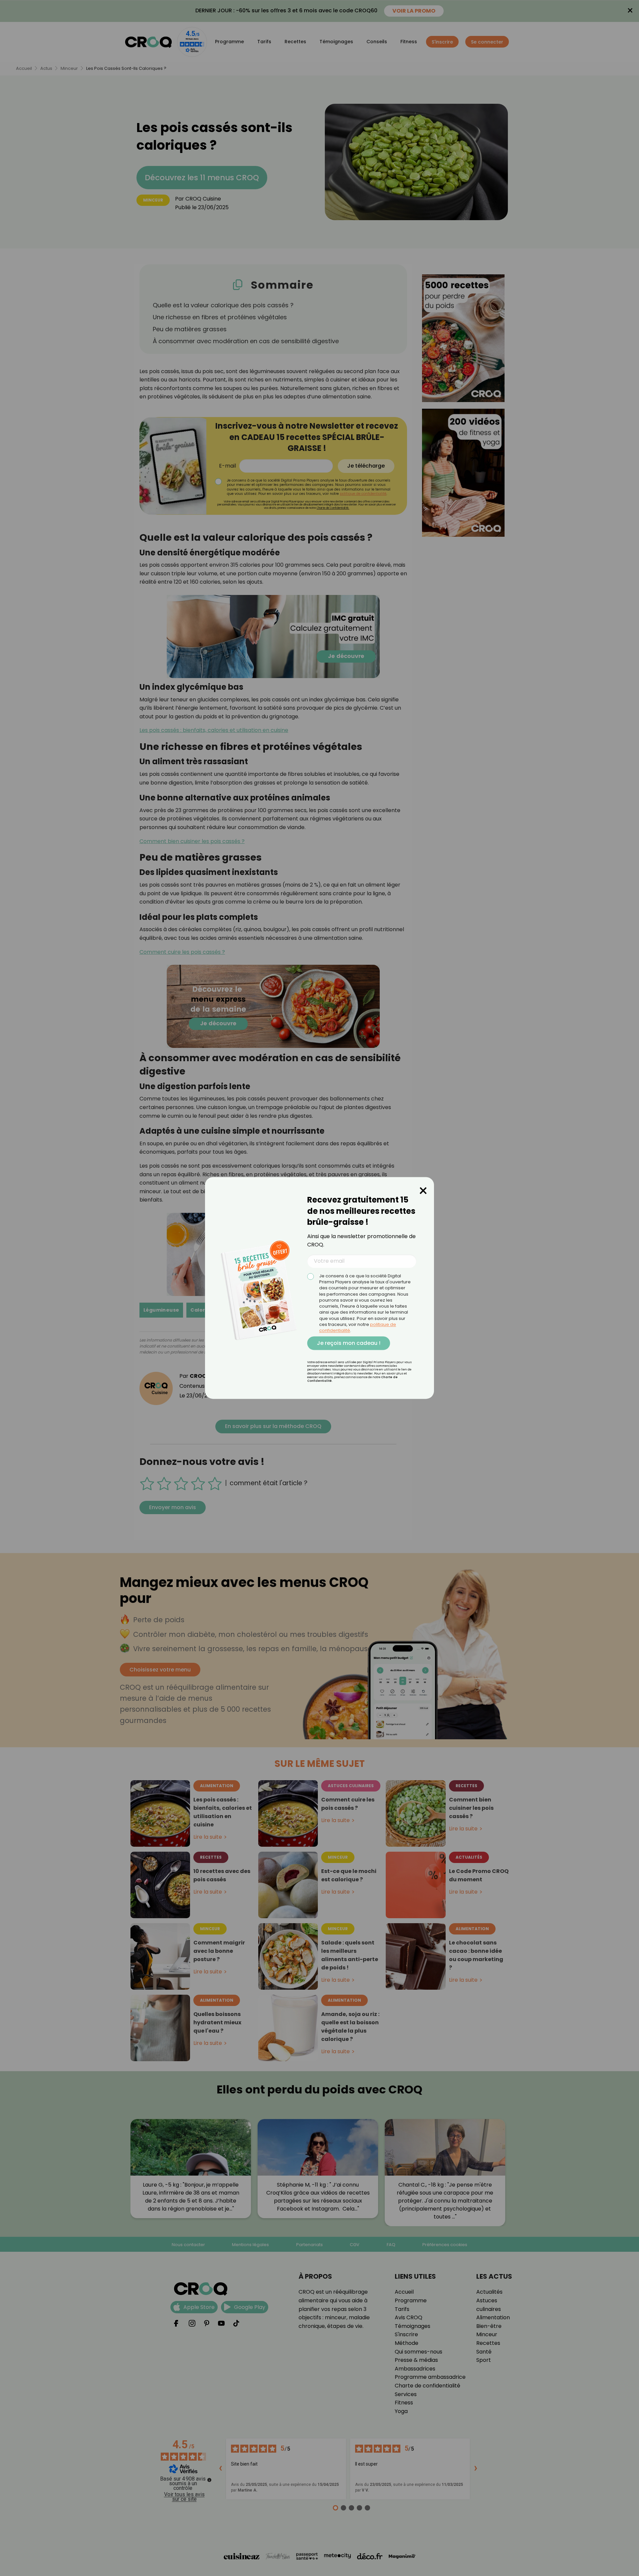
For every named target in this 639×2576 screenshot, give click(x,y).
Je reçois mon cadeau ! (349, 1343)
